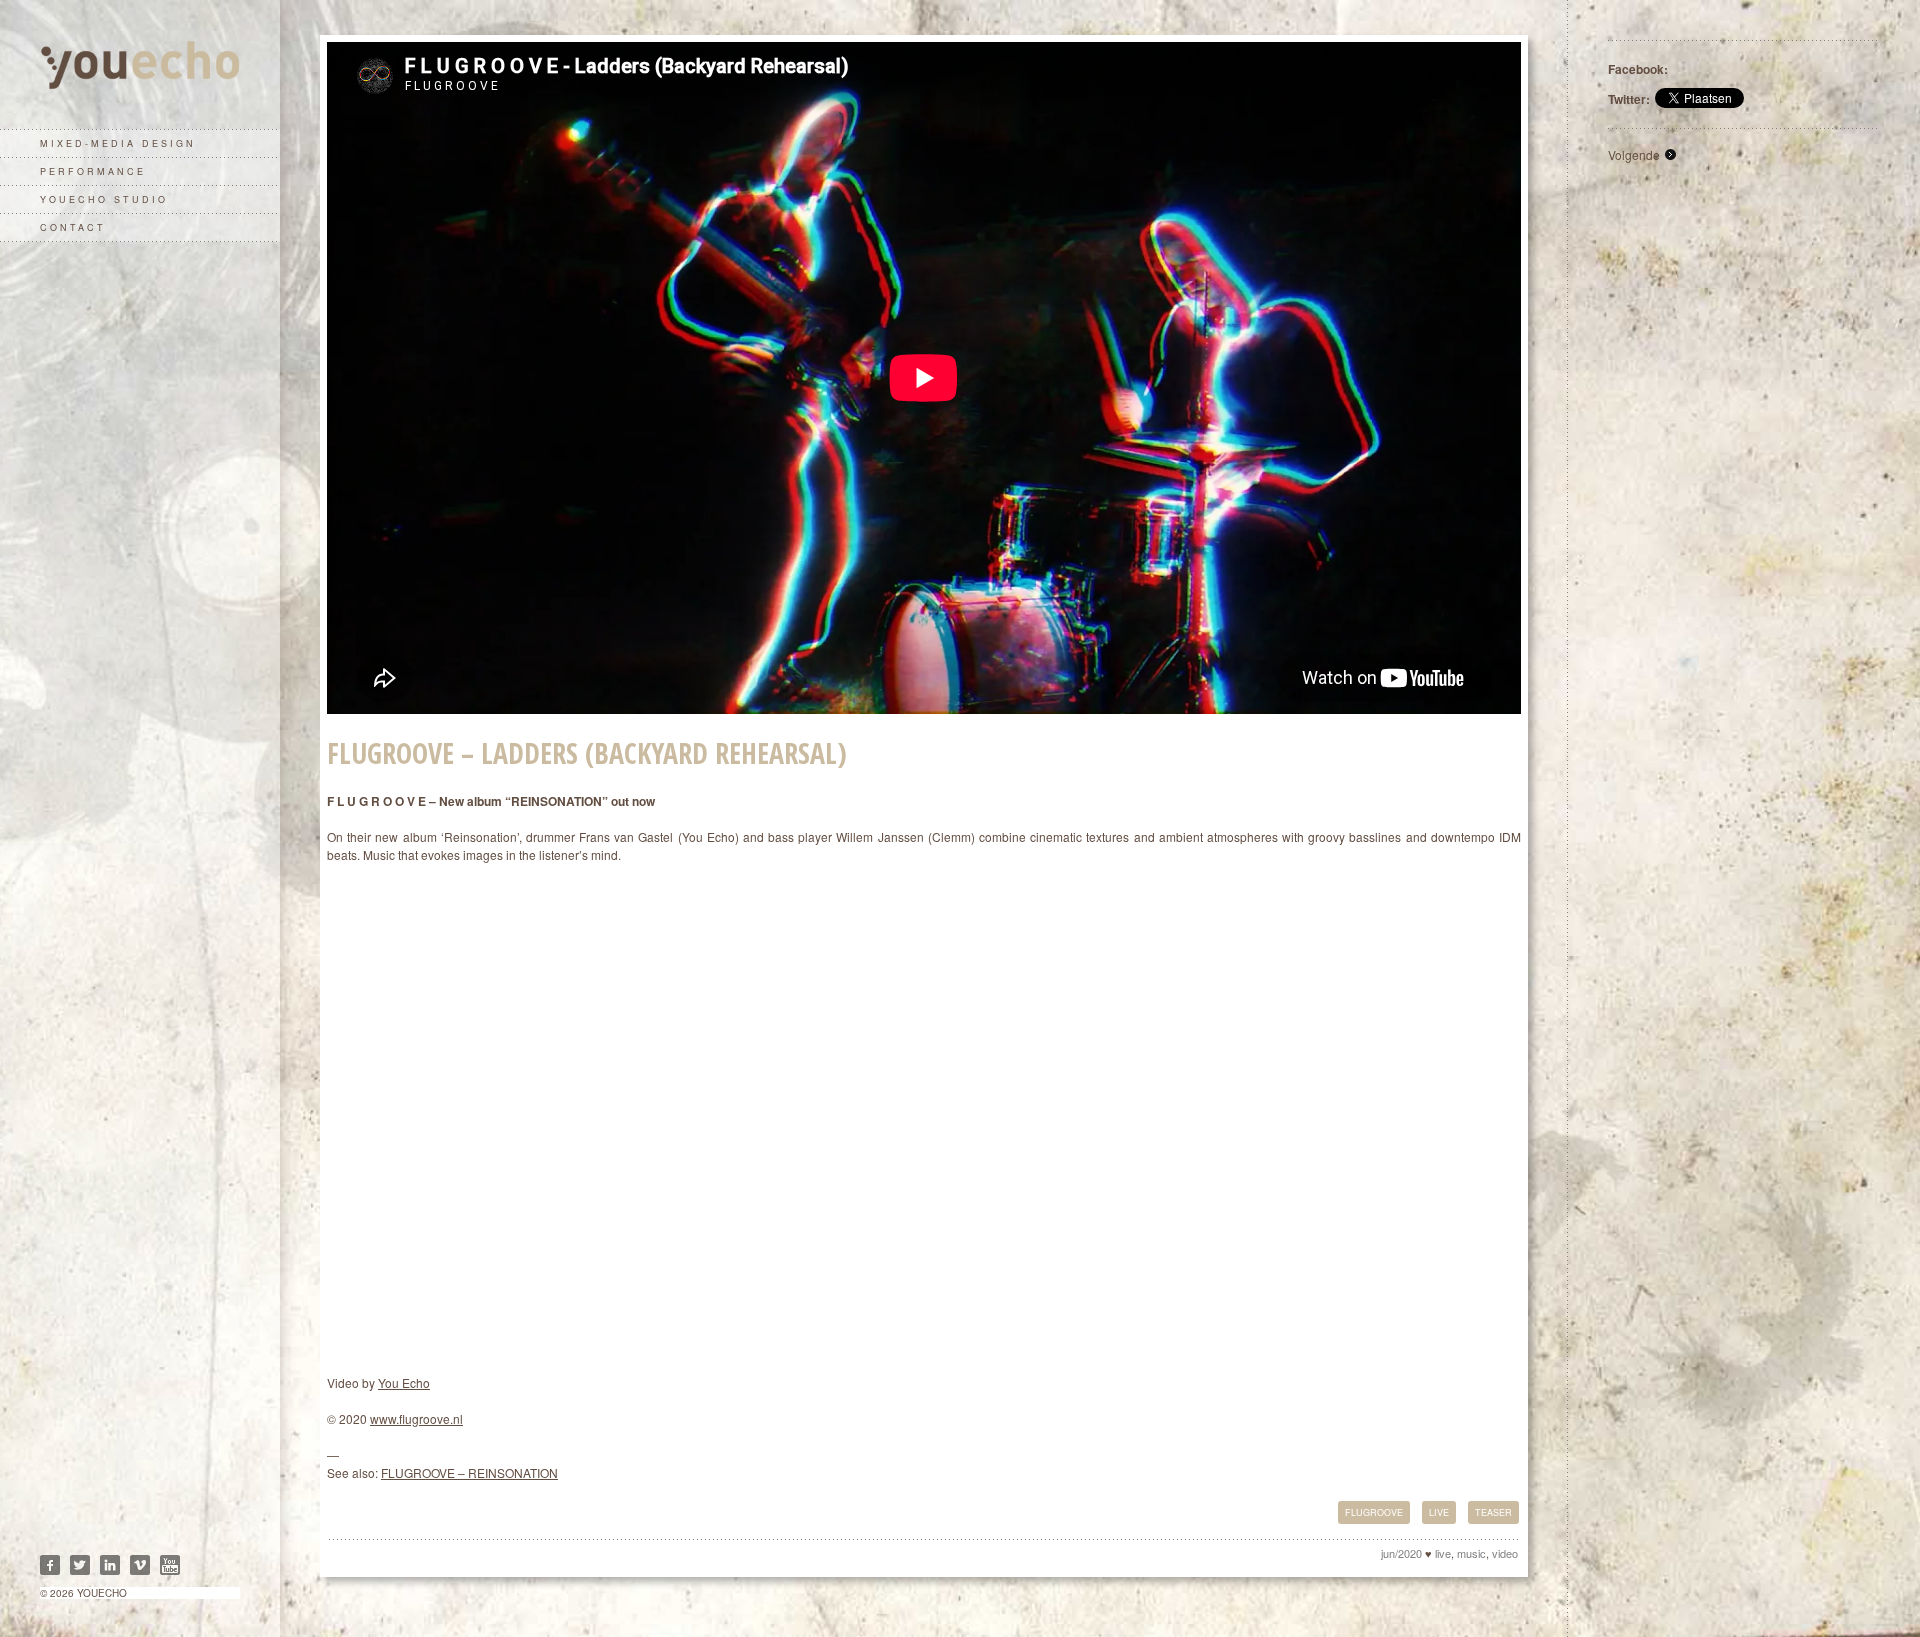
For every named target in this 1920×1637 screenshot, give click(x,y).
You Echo (404, 1382)
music (1471, 1553)
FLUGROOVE (1374, 1512)
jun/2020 (1401, 1553)
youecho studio (104, 199)
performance (93, 171)
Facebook (50, 1565)
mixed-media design (118, 143)
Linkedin (110, 1565)
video (1505, 1553)
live (1439, 1512)
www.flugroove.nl (416, 1418)
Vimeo (140, 1565)
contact (73, 227)
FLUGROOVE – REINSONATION (469, 1472)
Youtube (170, 1565)
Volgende (1634, 154)
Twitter (80, 1565)
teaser (1493, 1512)
